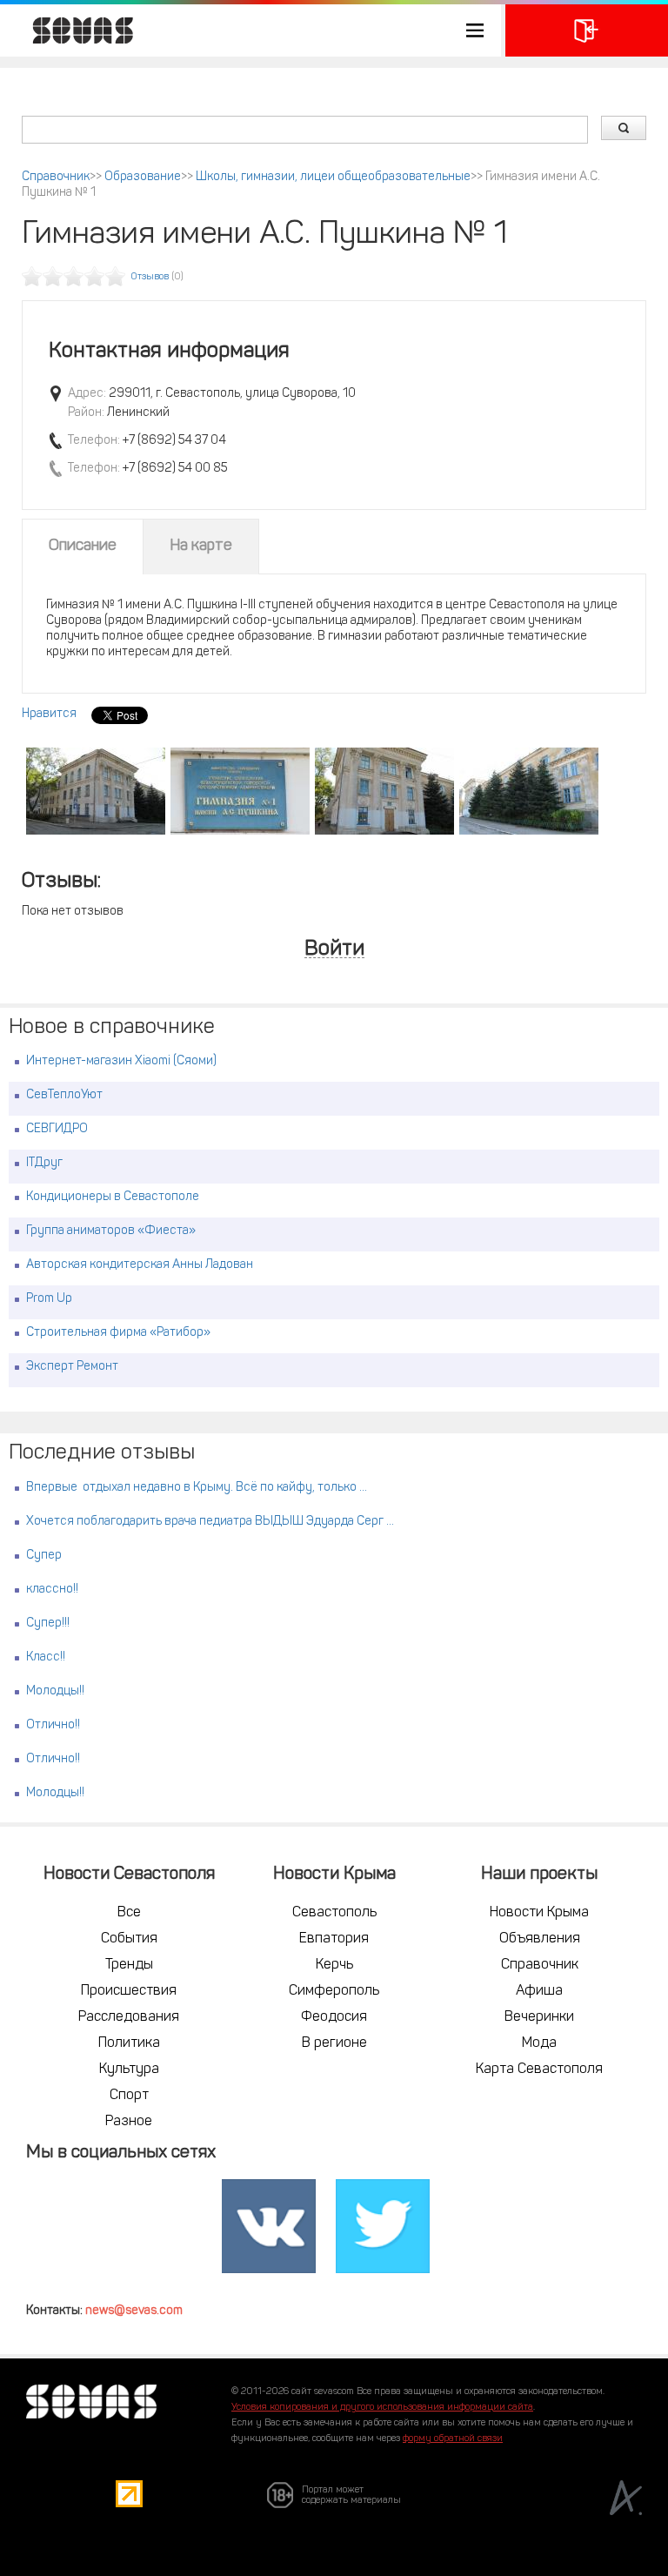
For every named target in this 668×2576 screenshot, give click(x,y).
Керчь (334, 1965)
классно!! (52, 1590)
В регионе (334, 2043)
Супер (44, 1556)
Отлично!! (53, 1725)
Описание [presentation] (83, 547)
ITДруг (44, 1163)
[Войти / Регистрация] (587, 30)
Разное (129, 2122)
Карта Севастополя (539, 2070)
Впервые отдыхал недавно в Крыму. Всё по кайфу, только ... (197, 1488)
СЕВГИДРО (57, 1129)
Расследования (129, 2017)
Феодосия (334, 2017)
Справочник (56, 177)
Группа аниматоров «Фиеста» (111, 1231)
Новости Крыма (539, 1913)
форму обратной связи (453, 2439)
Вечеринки (539, 2017)
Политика (129, 2043)
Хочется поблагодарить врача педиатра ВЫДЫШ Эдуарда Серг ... (210, 1522)
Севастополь (334, 1913)
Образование (143, 177)
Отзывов (150, 277)
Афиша (539, 1991)
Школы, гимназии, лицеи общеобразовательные (333, 177)
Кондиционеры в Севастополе (113, 1197)
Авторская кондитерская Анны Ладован (140, 1265)
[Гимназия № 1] (96, 791)
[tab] (83, 547)
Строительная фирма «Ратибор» (118, 1333)
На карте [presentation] (201, 547)
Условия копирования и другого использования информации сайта (382, 2408)
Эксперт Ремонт (72, 1367)
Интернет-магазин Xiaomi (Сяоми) (121, 1061)
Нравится (49, 714)
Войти (334, 950)
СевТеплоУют (64, 1095)
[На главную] (74, 30)
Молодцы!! (55, 1691)
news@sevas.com (134, 2311)
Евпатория (334, 1939)
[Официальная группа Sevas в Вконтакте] (269, 2226)
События (129, 1939)
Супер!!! (48, 1623)
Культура (129, 2070)
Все (129, 1913)
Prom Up (49, 1299)
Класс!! (46, 1657)
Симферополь (334, 1991)
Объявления (540, 1939)
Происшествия (129, 1991)
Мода (539, 2043)
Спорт (129, 2096)
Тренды (129, 1965)
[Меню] (250, 30)
